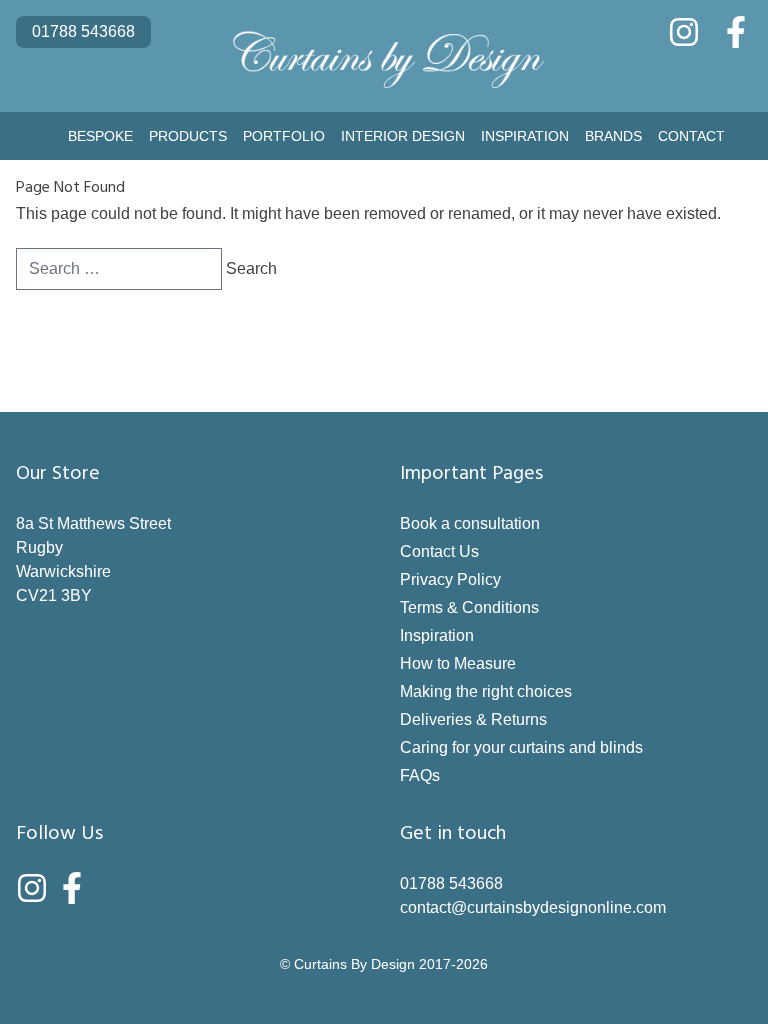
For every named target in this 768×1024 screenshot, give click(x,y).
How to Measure (458, 663)
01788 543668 (83, 31)
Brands (613, 136)
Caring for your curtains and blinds (521, 747)
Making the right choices (486, 691)
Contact (691, 136)
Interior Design (403, 136)
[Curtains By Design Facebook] (736, 32)
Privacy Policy (450, 579)
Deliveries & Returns (473, 719)
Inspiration (525, 136)
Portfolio (284, 136)
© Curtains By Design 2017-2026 (384, 964)
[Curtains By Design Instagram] (684, 32)
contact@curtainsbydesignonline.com (533, 907)
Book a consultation (470, 523)
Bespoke (100, 136)
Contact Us (439, 551)
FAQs (420, 775)
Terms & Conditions (469, 607)
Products (188, 136)
